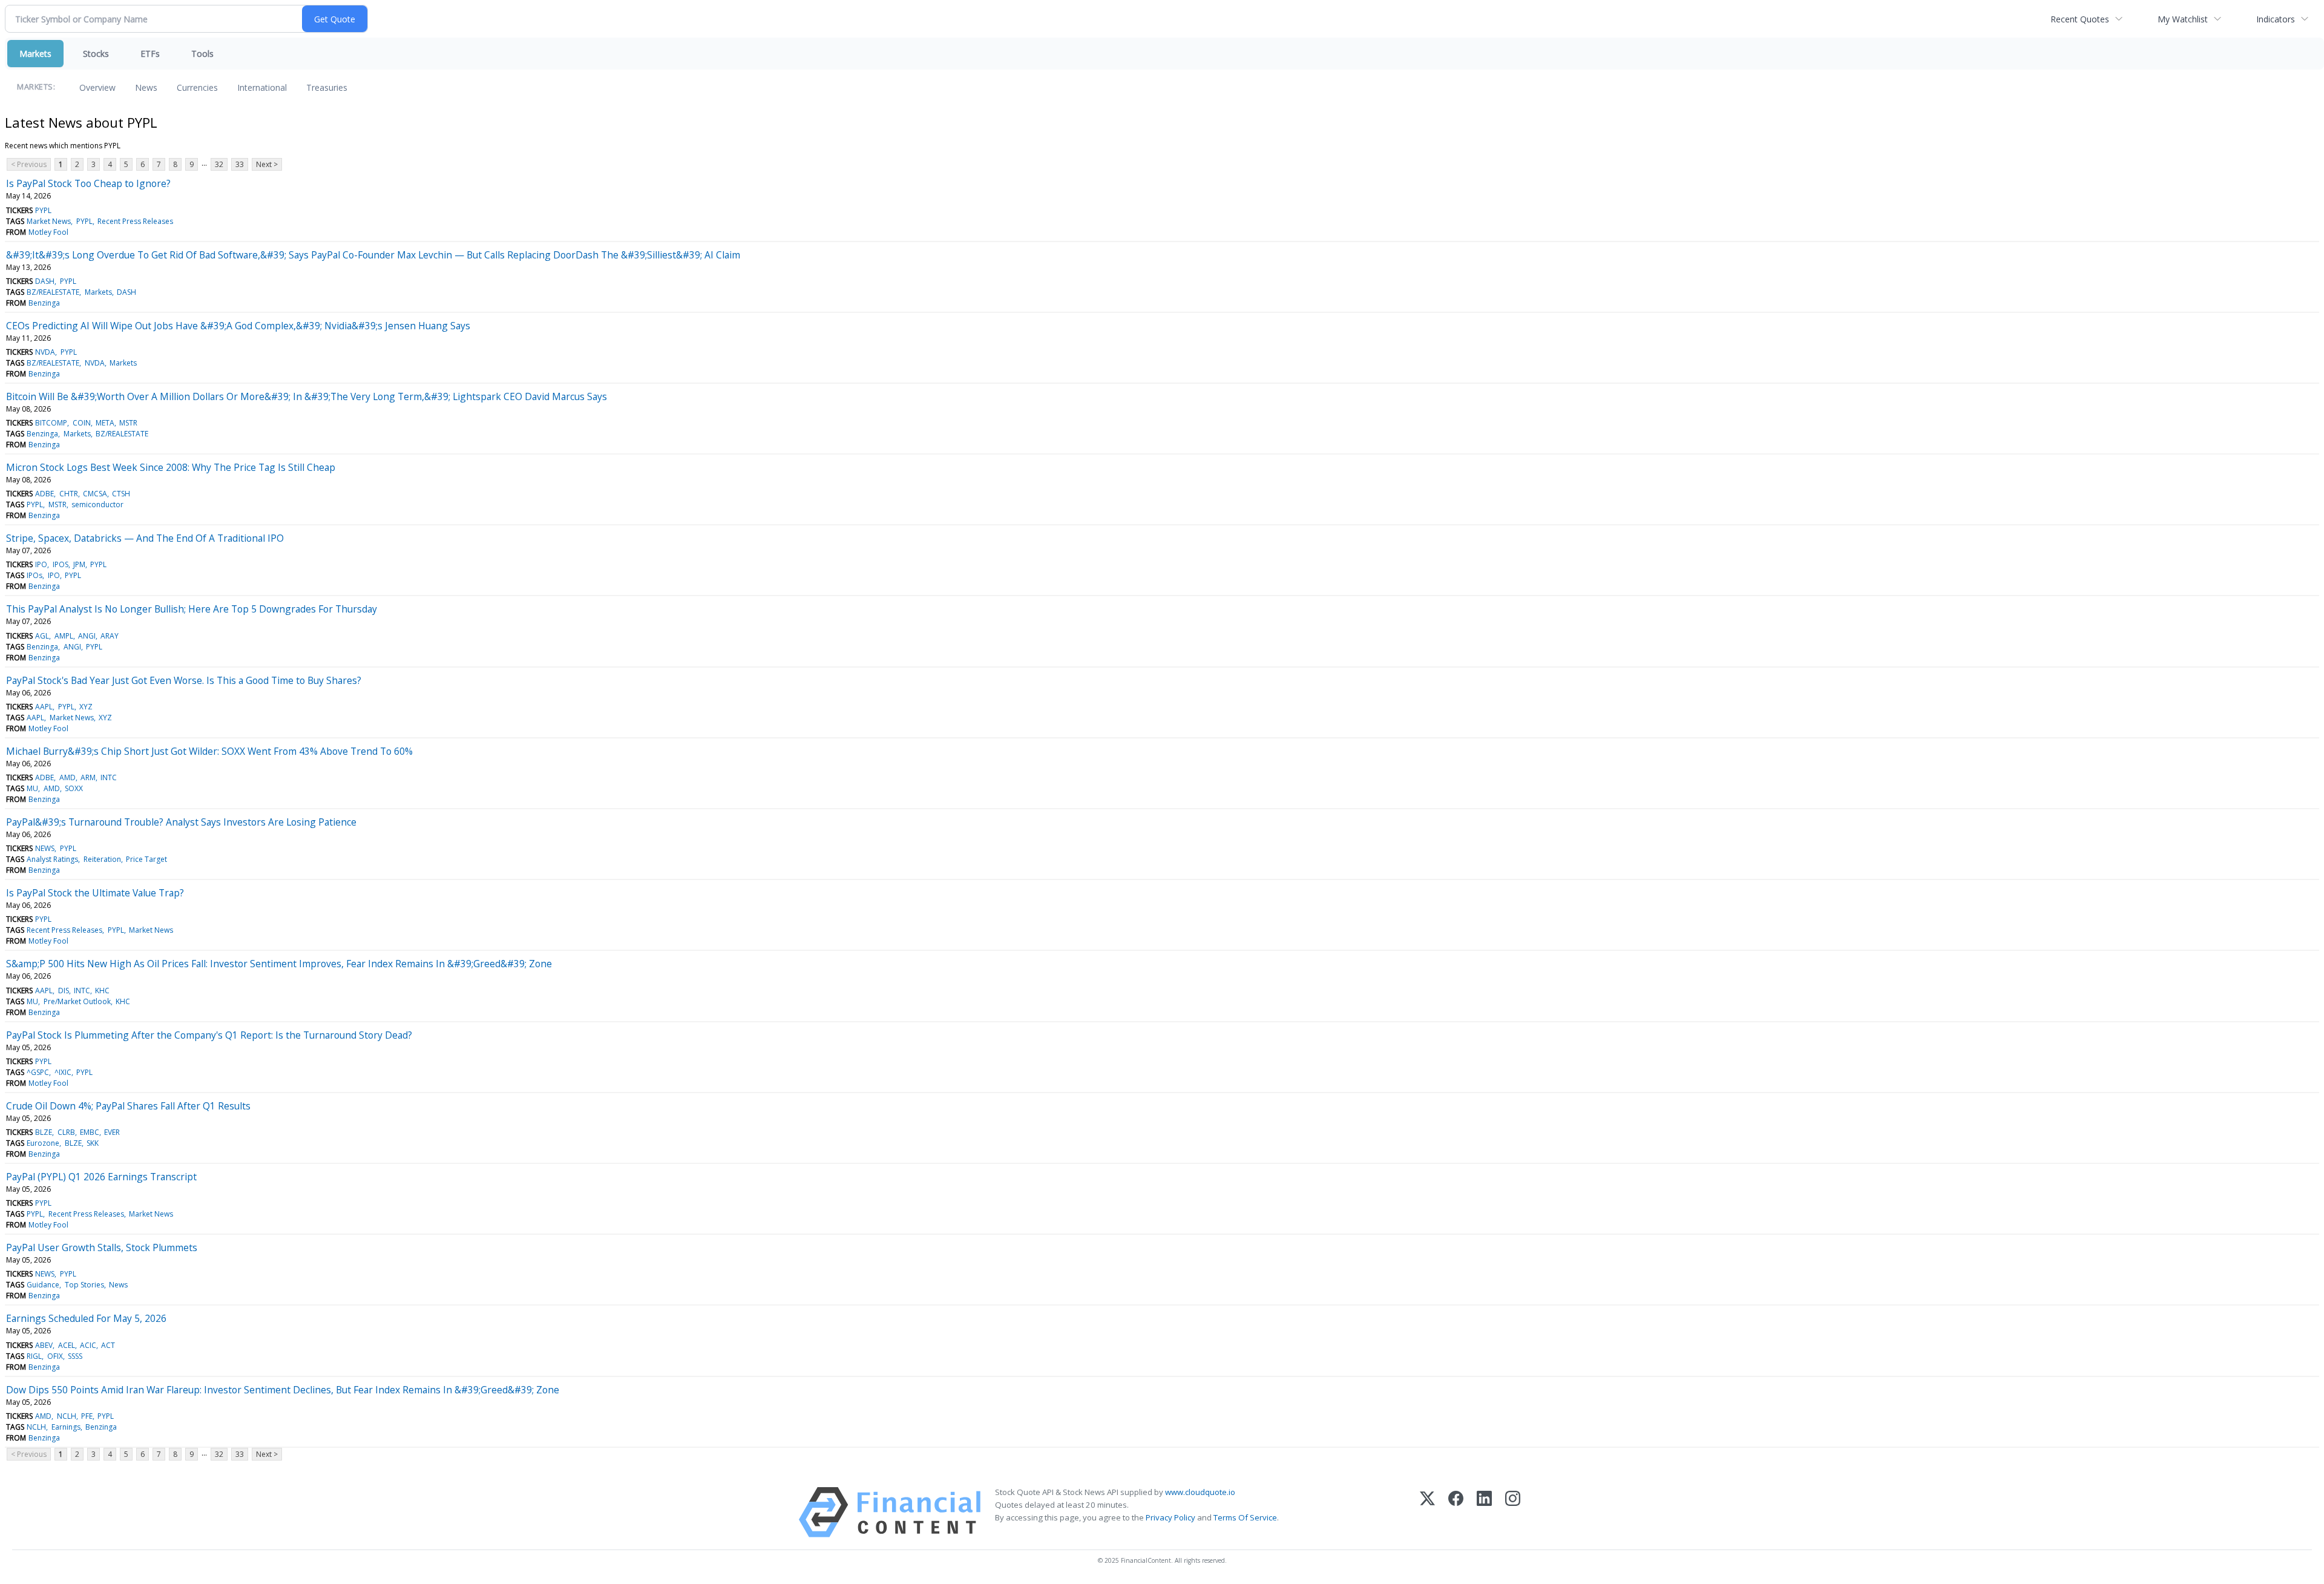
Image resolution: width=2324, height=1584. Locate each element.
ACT (108, 1345)
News (146, 87)
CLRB (66, 1132)
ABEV (44, 1345)
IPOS (61, 564)
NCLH (67, 1416)
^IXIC (63, 1072)
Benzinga (44, 303)
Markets (35, 54)
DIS (64, 991)
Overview (97, 87)
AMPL (64, 636)
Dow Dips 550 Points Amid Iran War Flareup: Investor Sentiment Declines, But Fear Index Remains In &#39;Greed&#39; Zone (283, 1390)
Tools (202, 54)
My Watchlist (2183, 19)
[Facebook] (1456, 1512)
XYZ (86, 707)
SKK (93, 1143)
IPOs (34, 575)
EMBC (90, 1132)
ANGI (87, 636)
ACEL (67, 1345)
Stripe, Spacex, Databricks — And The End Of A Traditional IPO (145, 538)
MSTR (128, 423)
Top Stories (84, 1285)
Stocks (96, 54)
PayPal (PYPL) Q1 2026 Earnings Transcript (101, 1177)
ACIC (88, 1345)
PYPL (43, 210)
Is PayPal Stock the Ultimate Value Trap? (95, 893)
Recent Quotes (2080, 19)
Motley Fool (48, 232)
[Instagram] (1513, 1512)
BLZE (44, 1132)
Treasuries (327, 87)
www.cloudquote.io (1200, 1492)
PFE (87, 1416)
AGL (42, 636)
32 (219, 164)
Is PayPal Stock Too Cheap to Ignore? (88, 183)
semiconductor (97, 504)
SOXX (74, 788)
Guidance (43, 1285)
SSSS (75, 1356)
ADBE (44, 494)
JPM (79, 564)
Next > (267, 164)
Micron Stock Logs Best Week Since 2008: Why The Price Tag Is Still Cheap (171, 467)
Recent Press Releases (135, 221)
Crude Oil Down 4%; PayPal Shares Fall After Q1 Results (128, 1106)
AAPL (44, 707)
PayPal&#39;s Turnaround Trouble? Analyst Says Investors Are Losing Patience (181, 822)
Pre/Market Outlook (77, 1001)
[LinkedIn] (1484, 1512)
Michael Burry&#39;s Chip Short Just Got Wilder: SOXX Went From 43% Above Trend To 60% (209, 751)
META (105, 423)
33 (240, 164)
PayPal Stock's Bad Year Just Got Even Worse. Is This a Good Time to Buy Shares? (184, 680)
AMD (67, 777)
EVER (112, 1132)
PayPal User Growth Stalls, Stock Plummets (102, 1247)
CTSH (121, 494)
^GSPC (38, 1072)
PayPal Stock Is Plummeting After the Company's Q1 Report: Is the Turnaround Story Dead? (209, 1035)
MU (32, 788)
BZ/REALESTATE (53, 292)
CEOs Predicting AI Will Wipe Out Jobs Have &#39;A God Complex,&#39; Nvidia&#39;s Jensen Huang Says (238, 326)
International (262, 87)
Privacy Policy (1170, 1517)
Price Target (146, 859)
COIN (82, 423)
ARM (88, 777)
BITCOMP (51, 423)
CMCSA (95, 494)
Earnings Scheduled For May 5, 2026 (86, 1318)
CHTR (69, 494)
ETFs (150, 54)
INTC (109, 777)
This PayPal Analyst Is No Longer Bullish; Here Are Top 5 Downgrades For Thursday (192, 609)
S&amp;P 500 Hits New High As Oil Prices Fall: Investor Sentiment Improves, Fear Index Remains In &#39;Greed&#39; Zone (279, 964)
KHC (102, 991)
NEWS (45, 848)
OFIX (55, 1356)
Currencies (197, 87)
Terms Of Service (1245, 1517)
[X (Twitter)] (1427, 1512)
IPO (41, 564)
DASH (45, 281)
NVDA (45, 352)
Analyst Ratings (52, 859)
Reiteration (102, 859)
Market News (49, 221)
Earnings (66, 1427)
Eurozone (43, 1143)
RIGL (34, 1356)
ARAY (110, 636)
